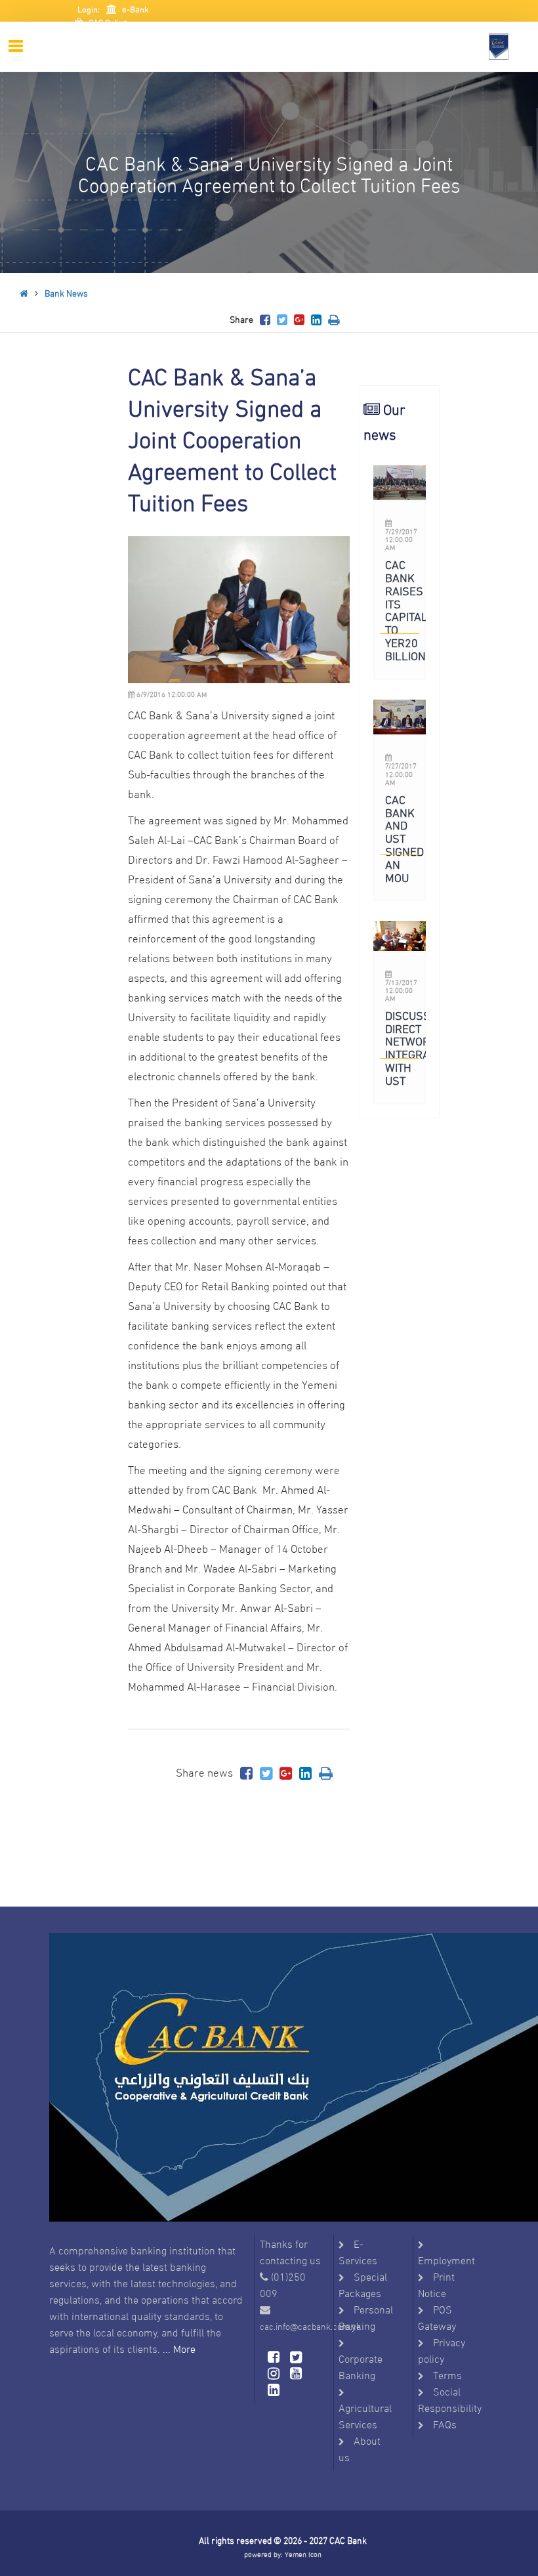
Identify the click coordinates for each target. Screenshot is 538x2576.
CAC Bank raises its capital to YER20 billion (406, 609)
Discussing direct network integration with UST (419, 1047)
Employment (446, 2259)
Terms (447, 2374)
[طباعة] (334, 319)
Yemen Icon (303, 2554)
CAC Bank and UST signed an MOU (404, 837)
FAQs (445, 2423)
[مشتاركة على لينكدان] (316, 319)
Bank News (66, 292)
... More (179, 2348)
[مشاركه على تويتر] (282, 319)
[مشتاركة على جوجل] (299, 319)
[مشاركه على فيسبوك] (265, 319)
